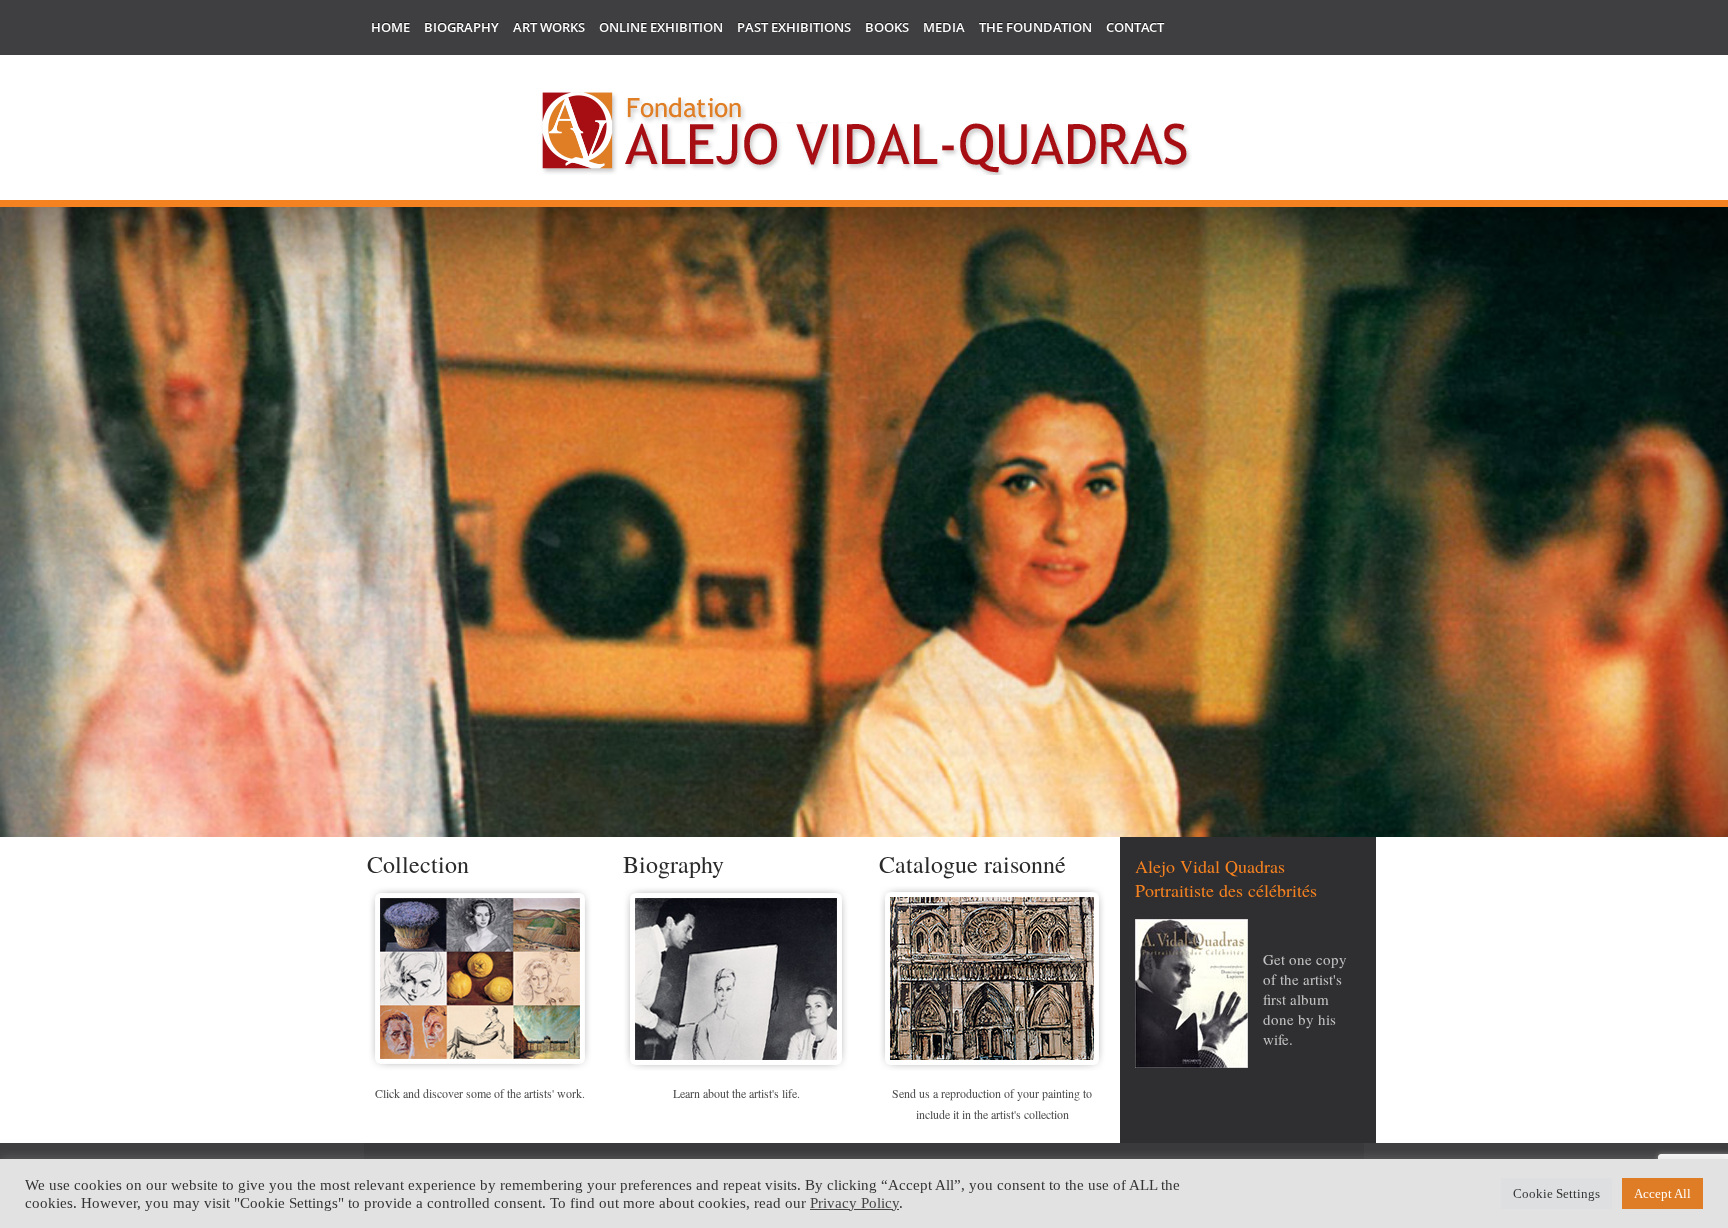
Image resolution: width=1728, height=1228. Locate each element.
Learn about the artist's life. (736, 1093)
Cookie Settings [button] (1556, 1193)
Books (887, 27)
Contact (1135, 27)
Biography (461, 27)
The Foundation (1035, 27)
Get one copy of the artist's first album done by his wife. (1305, 999)
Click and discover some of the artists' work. (480, 1093)
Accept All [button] (1662, 1193)
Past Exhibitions (794, 27)
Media (944, 27)
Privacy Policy (854, 1203)
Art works (549, 27)
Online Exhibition (661, 27)
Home (390, 27)
